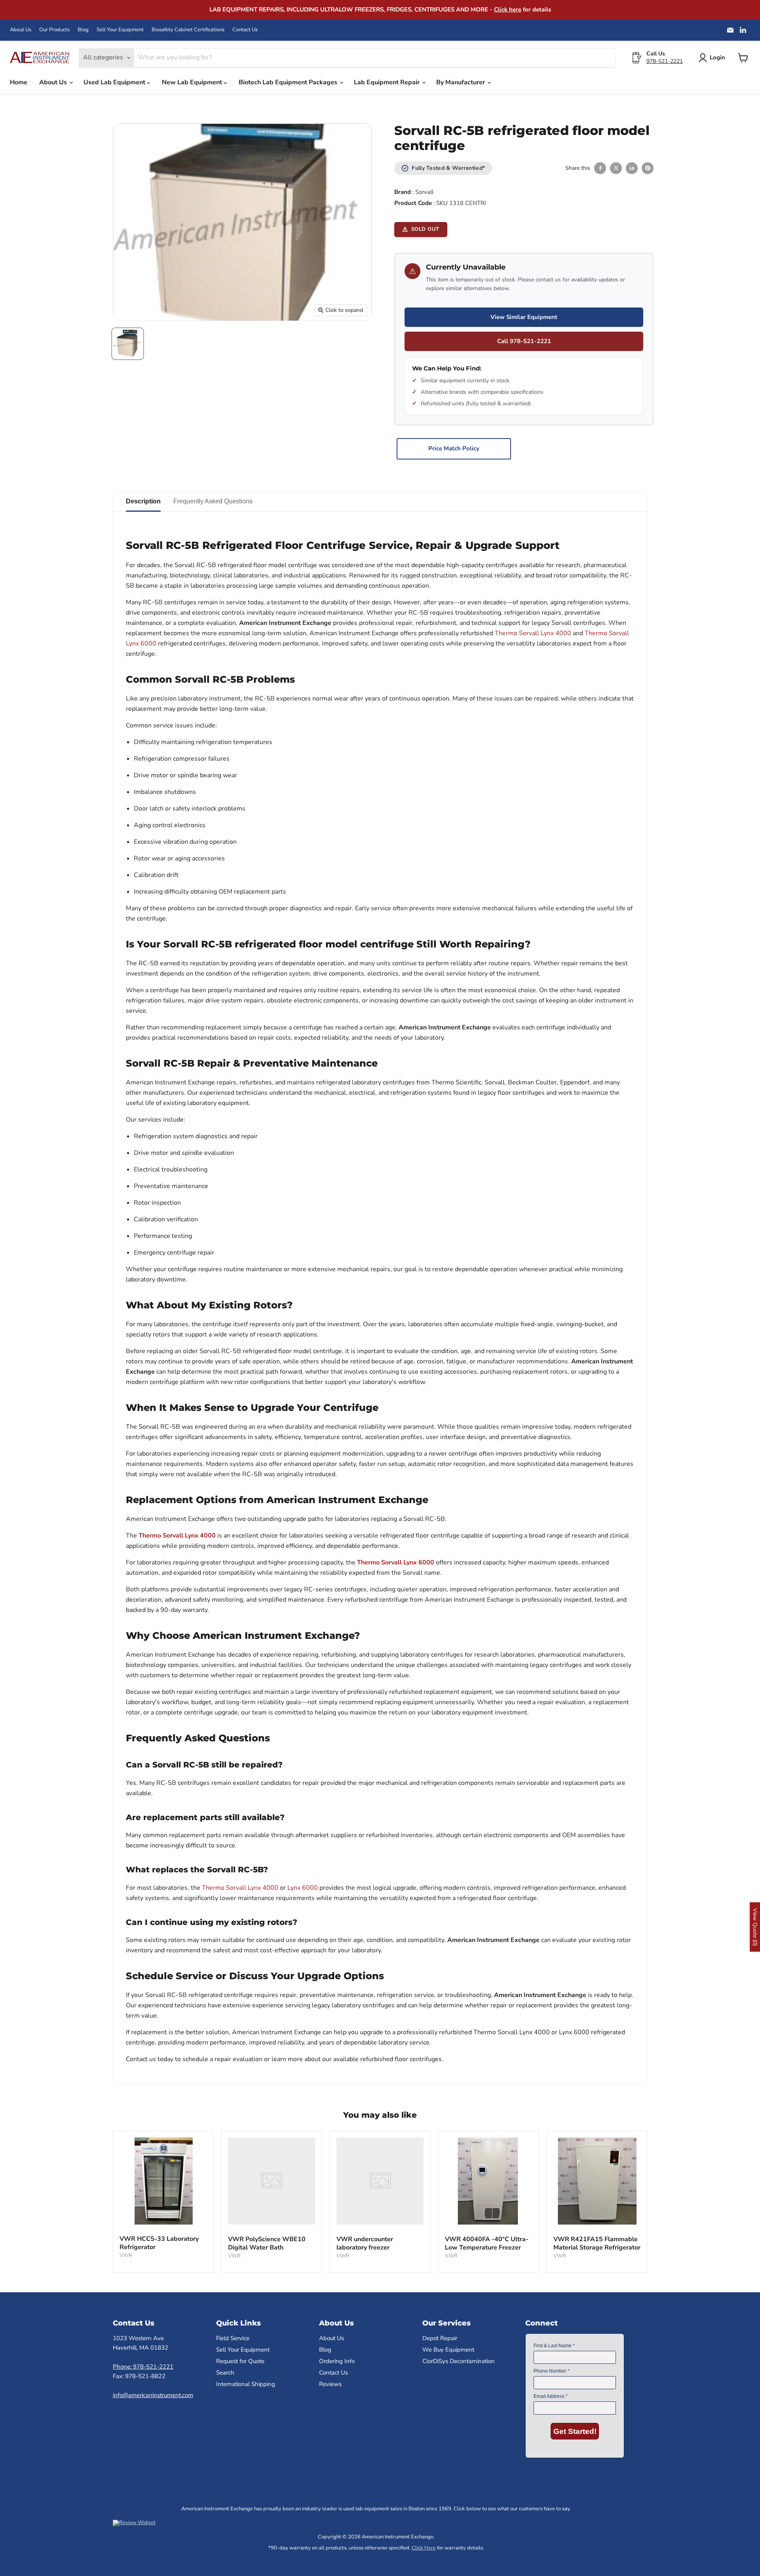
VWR (126, 2255)
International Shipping (246, 2384)
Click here (508, 9)
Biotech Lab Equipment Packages (289, 82)
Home (19, 82)
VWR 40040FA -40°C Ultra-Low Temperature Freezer (487, 2243)
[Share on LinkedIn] (632, 168)
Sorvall (424, 192)
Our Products (54, 30)
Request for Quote (240, 2361)
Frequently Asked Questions (213, 501)
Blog (83, 30)
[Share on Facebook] (600, 168)
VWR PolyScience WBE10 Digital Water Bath (267, 2243)
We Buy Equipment (448, 2350)
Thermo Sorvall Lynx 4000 (533, 633)
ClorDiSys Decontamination (459, 2361)
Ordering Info (337, 2361)
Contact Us (245, 30)
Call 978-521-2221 (524, 341)
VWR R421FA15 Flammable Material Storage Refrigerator (597, 2243)
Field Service (233, 2338)
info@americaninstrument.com (153, 2395)
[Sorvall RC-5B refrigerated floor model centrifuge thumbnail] (128, 344)
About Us (21, 30)
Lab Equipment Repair (388, 82)
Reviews (330, 2384)
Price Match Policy (454, 448)
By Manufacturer (461, 82)
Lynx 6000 (303, 1888)
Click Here (424, 2548)
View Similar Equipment (524, 317)
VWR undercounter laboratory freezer (365, 2243)
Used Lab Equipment (115, 82)
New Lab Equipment (193, 82)
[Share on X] (616, 168)
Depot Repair (440, 2338)
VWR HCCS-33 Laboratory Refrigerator (159, 2243)
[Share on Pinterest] (648, 168)
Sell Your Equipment (120, 30)
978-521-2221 (665, 61)
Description (143, 501)
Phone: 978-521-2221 (143, 2367)
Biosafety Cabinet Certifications (188, 30)
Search (225, 2373)
